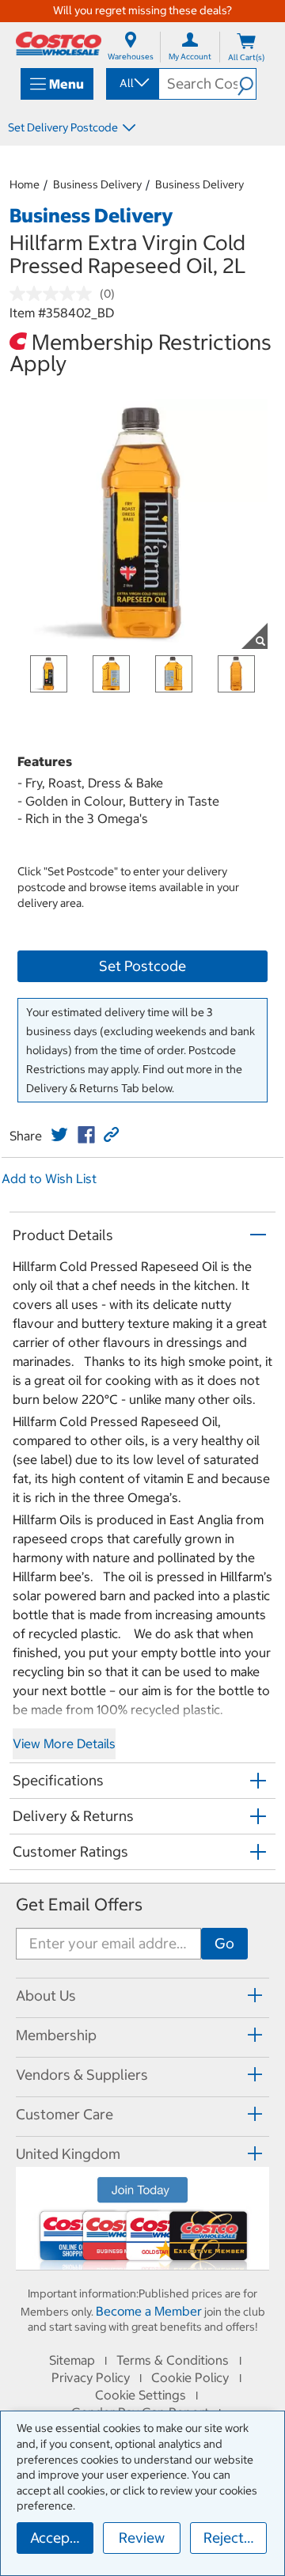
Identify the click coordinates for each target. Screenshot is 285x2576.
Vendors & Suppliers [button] (82, 2075)
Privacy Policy (91, 2377)
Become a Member (149, 2311)
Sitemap (72, 2360)
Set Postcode (142, 966)
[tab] (142, 1996)
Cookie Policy (190, 2377)
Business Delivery (97, 184)
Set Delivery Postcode (63, 127)
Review (142, 2538)
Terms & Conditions (173, 2360)
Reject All (234, 2538)
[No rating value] (55, 294)
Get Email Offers (79, 1904)
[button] (247, 84)
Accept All (62, 2538)
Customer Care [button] (65, 2114)
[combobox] (131, 83)
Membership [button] (56, 2035)
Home (25, 184)
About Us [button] (46, 1996)
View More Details (64, 1743)
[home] (59, 44)
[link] (59, 1135)
